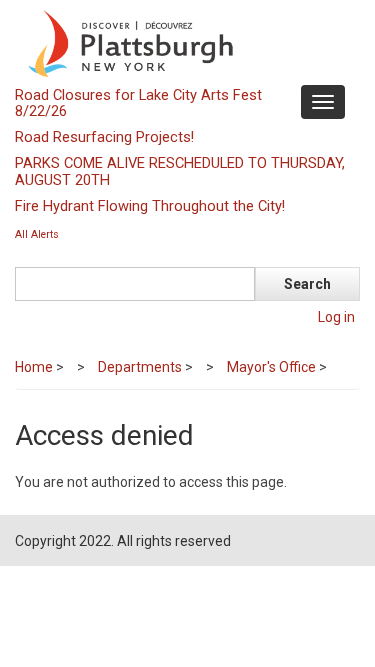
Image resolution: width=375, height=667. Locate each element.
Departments (140, 367)
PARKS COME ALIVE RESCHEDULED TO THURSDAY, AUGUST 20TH (180, 171)
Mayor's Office (271, 367)
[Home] (185, 42)
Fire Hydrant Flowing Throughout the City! (150, 206)
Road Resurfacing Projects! (104, 137)
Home (34, 367)
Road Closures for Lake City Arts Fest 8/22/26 (138, 103)
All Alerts (37, 234)
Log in (336, 317)
